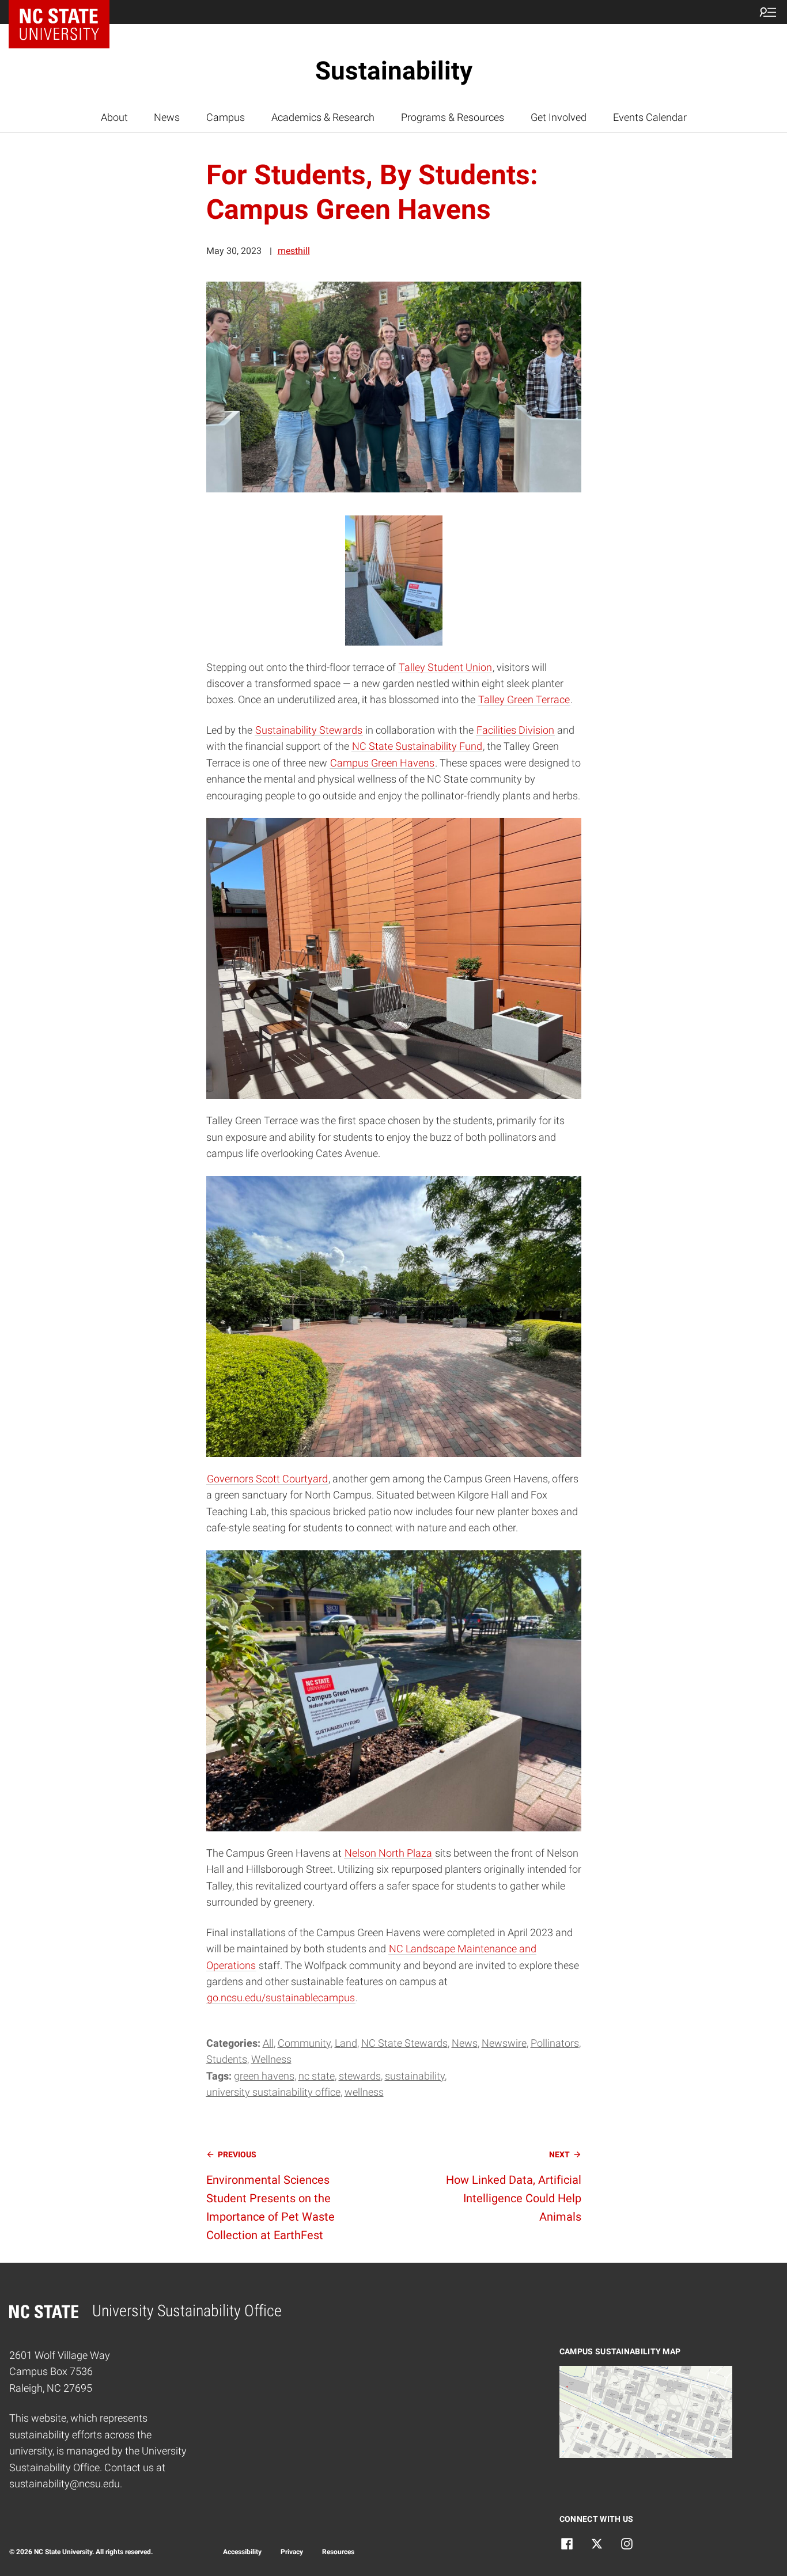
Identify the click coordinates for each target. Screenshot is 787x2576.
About (114, 117)
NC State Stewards (404, 2043)
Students (227, 2059)
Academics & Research (323, 117)
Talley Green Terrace (524, 700)
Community (304, 2043)
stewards (360, 2076)
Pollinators (555, 2043)
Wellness (271, 2059)
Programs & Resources (453, 117)
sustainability (415, 2076)
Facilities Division (515, 730)
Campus (226, 117)
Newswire (504, 2043)
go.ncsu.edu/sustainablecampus (281, 1998)
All (268, 2043)
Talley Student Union (445, 667)
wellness (364, 2092)
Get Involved (559, 117)
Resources (338, 2552)
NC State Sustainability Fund (417, 746)
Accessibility (242, 2552)
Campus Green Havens (382, 763)
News (167, 117)
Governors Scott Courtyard (267, 1479)
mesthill (294, 251)
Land (346, 2043)
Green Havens (264, 2076)
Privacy (292, 2552)
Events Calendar (650, 117)
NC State (317, 2076)
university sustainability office (273, 2092)
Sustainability (394, 71)
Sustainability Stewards (309, 730)
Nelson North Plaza (388, 1853)
